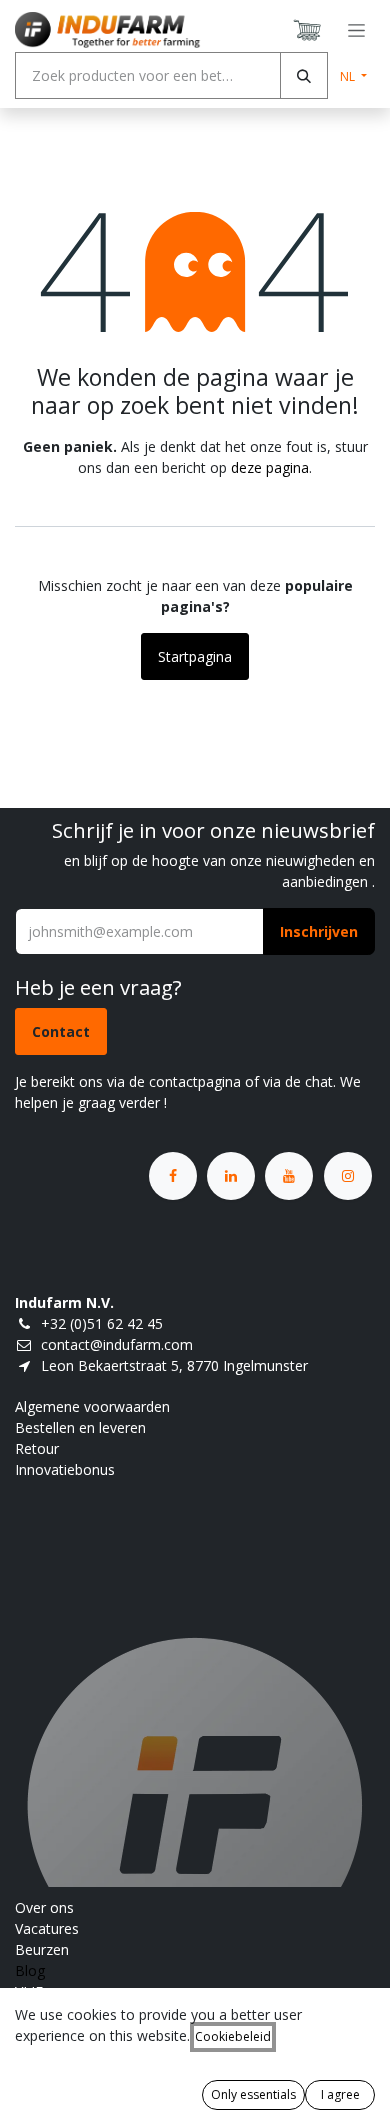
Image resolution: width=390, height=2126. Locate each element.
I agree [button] (340, 2094)
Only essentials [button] (253, 2094)
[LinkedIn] (231, 1176)
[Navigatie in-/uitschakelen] (356, 30)
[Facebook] (173, 1176)
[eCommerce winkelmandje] (308, 30)
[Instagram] (348, 1176)
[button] (319, 931)
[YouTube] (289, 1176)
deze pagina (270, 467)
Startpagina (195, 656)
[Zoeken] (304, 75)
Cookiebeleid (233, 2036)
